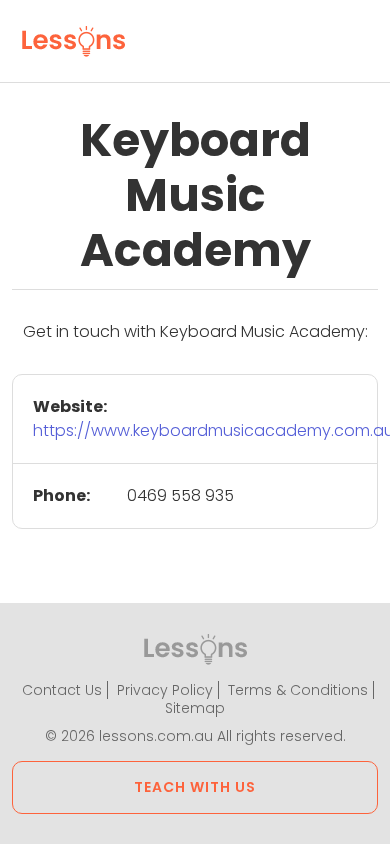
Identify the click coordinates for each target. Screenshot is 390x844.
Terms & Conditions (298, 690)
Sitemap (195, 708)
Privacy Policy (165, 690)
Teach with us (195, 787)
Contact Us (62, 690)
